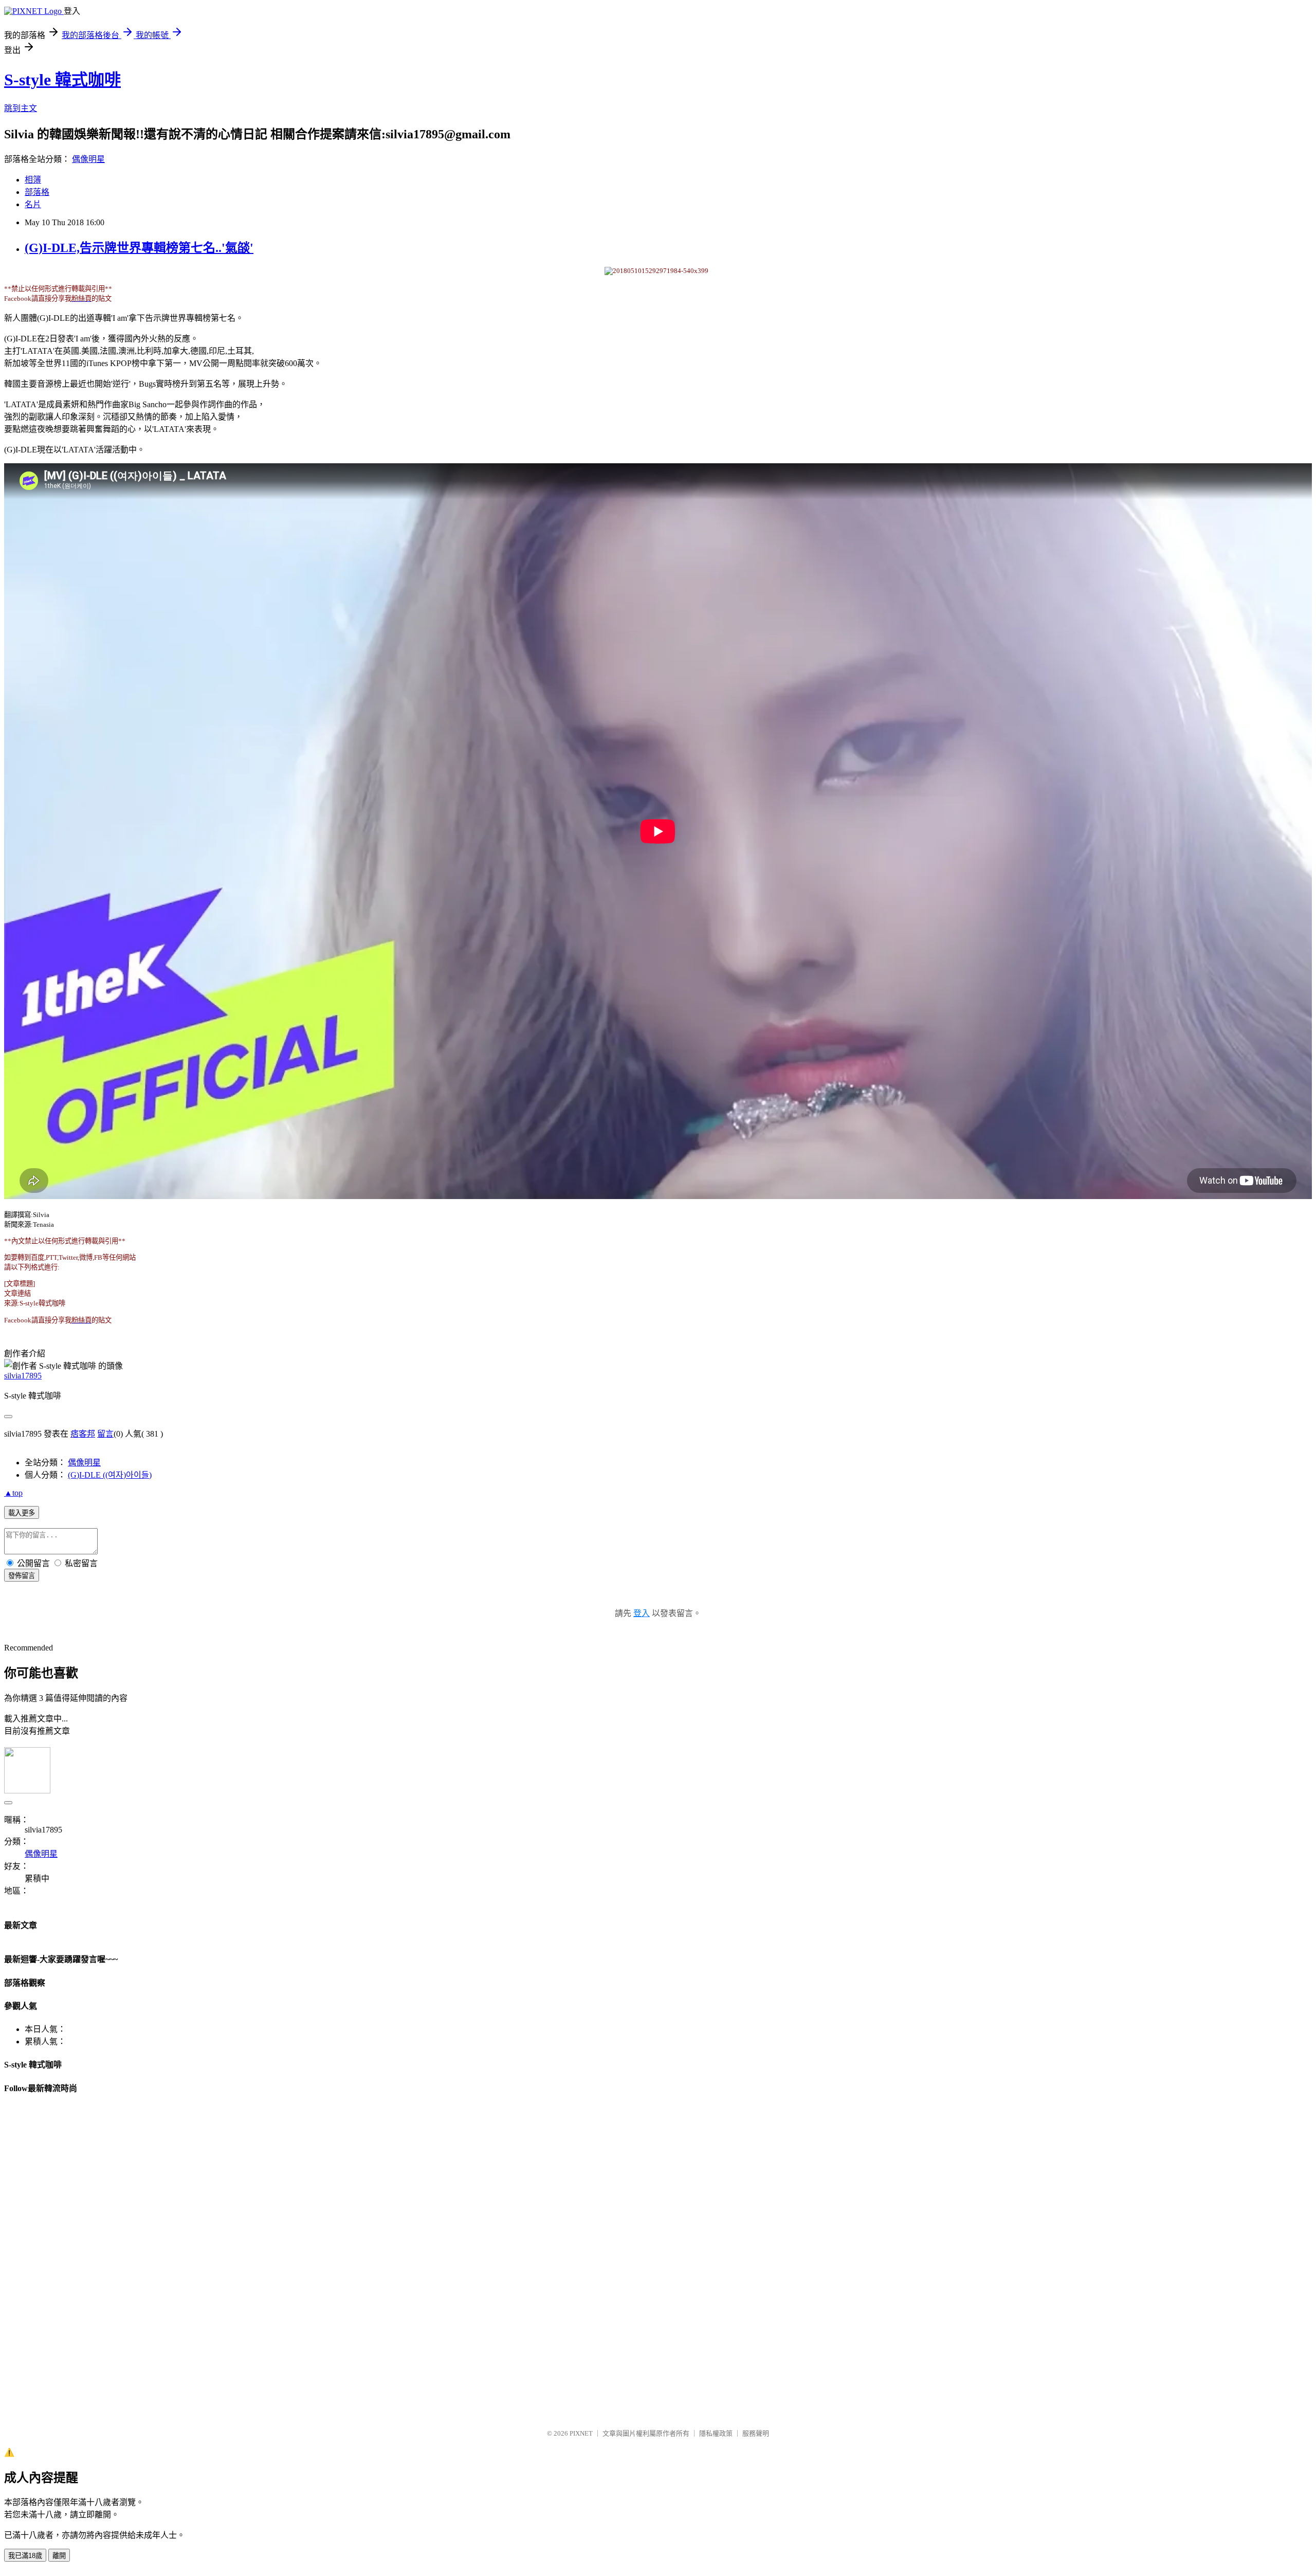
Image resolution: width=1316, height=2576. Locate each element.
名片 (33, 204)
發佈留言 (22, 1576)
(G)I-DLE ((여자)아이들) (110, 1475)
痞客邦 (83, 1434)
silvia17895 (23, 1376)
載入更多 (22, 1513)
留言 (105, 1434)
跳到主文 (21, 108)
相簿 (33, 180)
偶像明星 (88, 159)
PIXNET (581, 2433)
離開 (59, 2556)
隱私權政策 (716, 2433)
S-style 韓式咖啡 (62, 80)
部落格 (37, 192)
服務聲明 (756, 2433)
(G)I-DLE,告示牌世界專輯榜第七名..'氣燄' (139, 248)
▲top (13, 1493)
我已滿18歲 (25, 2556)
